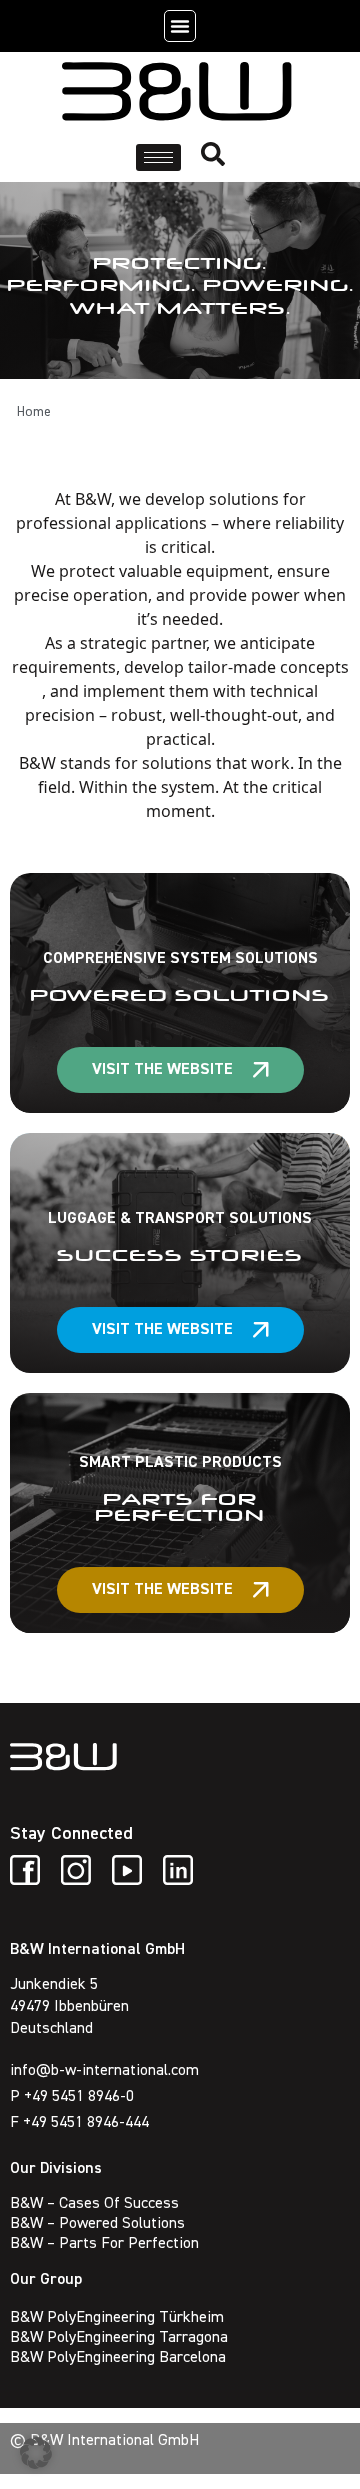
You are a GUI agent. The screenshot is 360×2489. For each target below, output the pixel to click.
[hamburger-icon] (158, 157)
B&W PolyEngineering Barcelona (118, 2358)
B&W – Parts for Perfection (104, 2244)
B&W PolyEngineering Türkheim (117, 2318)
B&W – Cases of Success (94, 2204)
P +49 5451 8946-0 (72, 2097)
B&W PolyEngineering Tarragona (119, 2338)
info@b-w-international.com (104, 2071)
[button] (180, 26)
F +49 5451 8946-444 (79, 2123)
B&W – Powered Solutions (97, 2224)
